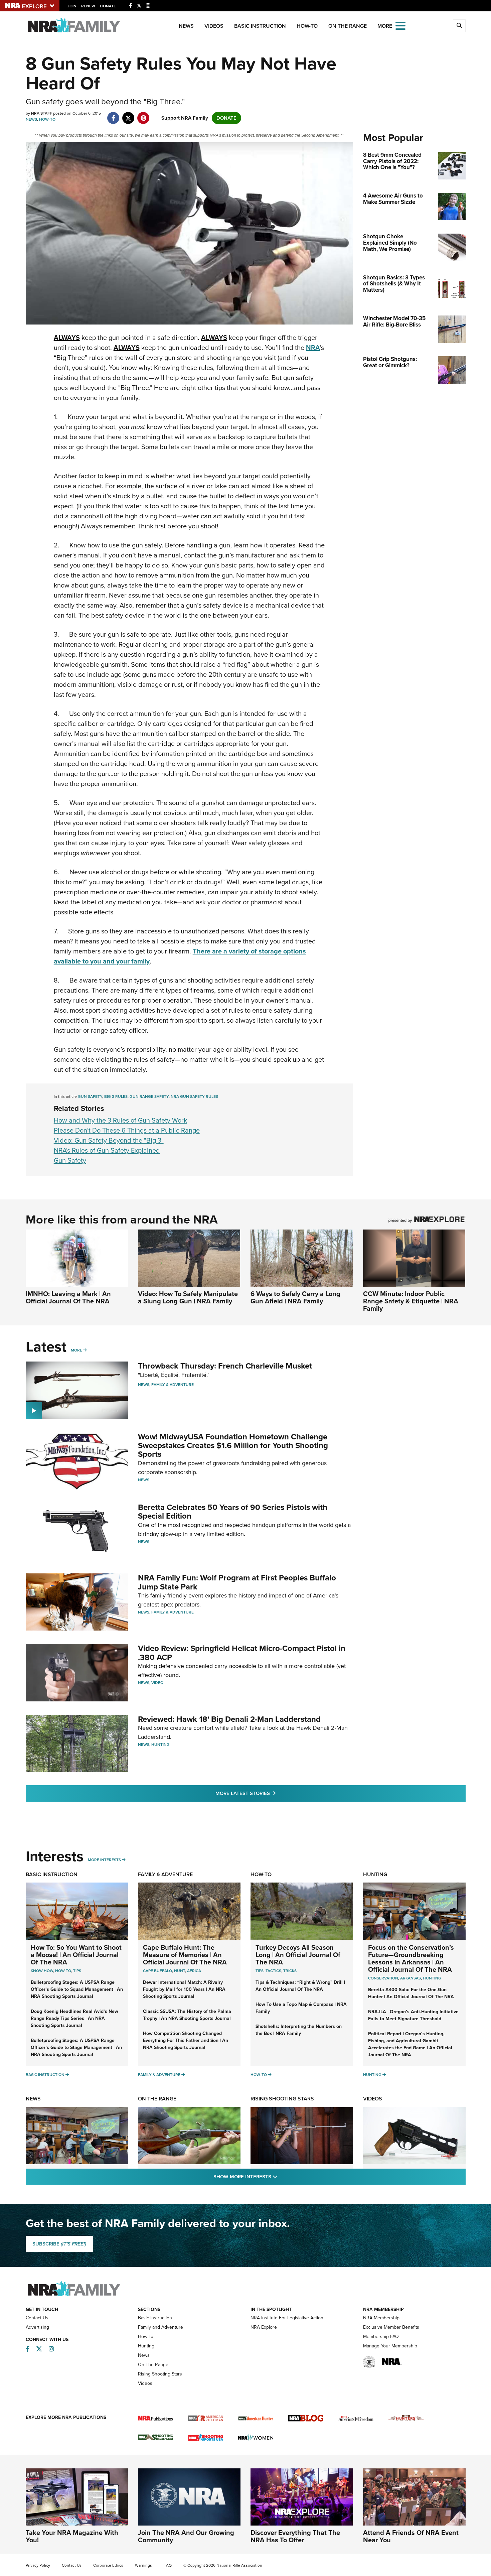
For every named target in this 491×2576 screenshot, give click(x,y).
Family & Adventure (173, 1385)
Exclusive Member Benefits (391, 2327)
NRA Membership (381, 2318)
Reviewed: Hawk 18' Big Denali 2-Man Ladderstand (229, 1719)
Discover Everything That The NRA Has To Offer (295, 2536)
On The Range (348, 26)
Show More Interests (282, 2176)
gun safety (90, 1097)
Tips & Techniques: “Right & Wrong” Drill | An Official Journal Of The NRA (300, 1986)
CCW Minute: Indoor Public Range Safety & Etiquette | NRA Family (411, 1301)
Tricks (290, 1971)
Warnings (143, 2565)
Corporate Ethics (108, 2565)
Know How (42, 1971)
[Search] (459, 26)
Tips (77, 1971)
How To (63, 1971)
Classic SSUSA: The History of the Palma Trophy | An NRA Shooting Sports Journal (187, 2015)
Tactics (273, 1971)
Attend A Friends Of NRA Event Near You (411, 2536)
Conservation (383, 1978)
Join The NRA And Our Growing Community (186, 2536)
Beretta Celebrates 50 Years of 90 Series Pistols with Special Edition (233, 1512)
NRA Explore (264, 2327)
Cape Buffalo (157, 1971)
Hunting (160, 1745)
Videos (214, 26)
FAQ (168, 2565)
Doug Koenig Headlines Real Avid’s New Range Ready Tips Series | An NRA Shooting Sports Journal (74, 2018)
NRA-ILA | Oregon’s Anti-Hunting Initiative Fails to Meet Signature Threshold (413, 2015)
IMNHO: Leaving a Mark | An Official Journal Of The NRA (68, 1297)
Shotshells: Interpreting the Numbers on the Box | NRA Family (299, 2030)
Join (72, 6)
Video (157, 1683)
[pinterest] (143, 115)
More (76, 1350)
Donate (108, 6)
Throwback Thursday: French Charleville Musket (225, 1366)
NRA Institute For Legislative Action (287, 2318)
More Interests (104, 1860)
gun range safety (149, 1097)
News (186, 26)
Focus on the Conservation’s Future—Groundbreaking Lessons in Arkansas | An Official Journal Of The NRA (411, 1958)
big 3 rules (116, 1097)
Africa (194, 1971)
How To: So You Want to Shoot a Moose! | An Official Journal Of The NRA (76, 1955)
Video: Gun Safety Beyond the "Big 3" (109, 1140)
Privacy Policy (38, 2565)
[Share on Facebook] (113, 115)
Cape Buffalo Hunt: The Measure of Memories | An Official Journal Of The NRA (185, 1955)
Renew (88, 6)
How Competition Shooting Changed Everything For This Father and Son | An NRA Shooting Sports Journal (186, 2040)
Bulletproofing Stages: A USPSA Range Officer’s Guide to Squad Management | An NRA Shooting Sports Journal (77, 1989)
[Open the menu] (400, 25)
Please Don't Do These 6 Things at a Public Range (127, 1130)
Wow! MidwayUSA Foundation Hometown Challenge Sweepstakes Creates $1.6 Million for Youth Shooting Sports (233, 1446)
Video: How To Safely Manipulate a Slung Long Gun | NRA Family (188, 1297)
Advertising (37, 2327)
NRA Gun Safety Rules (194, 1097)
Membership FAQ (381, 2337)
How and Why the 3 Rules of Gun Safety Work (120, 1120)
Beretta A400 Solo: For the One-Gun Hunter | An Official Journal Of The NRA (411, 1993)
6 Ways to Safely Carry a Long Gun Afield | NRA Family (295, 1297)
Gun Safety (70, 1160)
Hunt (180, 1971)
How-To (307, 26)
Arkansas (411, 1978)
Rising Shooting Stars (282, 2099)
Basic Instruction (260, 26)
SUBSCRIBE (59, 2244)
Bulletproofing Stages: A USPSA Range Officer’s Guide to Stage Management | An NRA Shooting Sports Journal (76, 2047)
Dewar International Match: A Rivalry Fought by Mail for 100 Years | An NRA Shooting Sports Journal (184, 1989)
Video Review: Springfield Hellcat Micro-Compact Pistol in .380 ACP (242, 1653)
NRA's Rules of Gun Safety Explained (107, 1150)
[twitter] (128, 115)
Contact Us (37, 2318)
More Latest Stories (273, 1793)
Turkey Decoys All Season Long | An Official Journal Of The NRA (298, 1955)
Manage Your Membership (390, 2346)
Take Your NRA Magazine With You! (72, 2536)
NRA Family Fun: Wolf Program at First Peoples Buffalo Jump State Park (237, 1582)
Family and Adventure (160, 2327)
